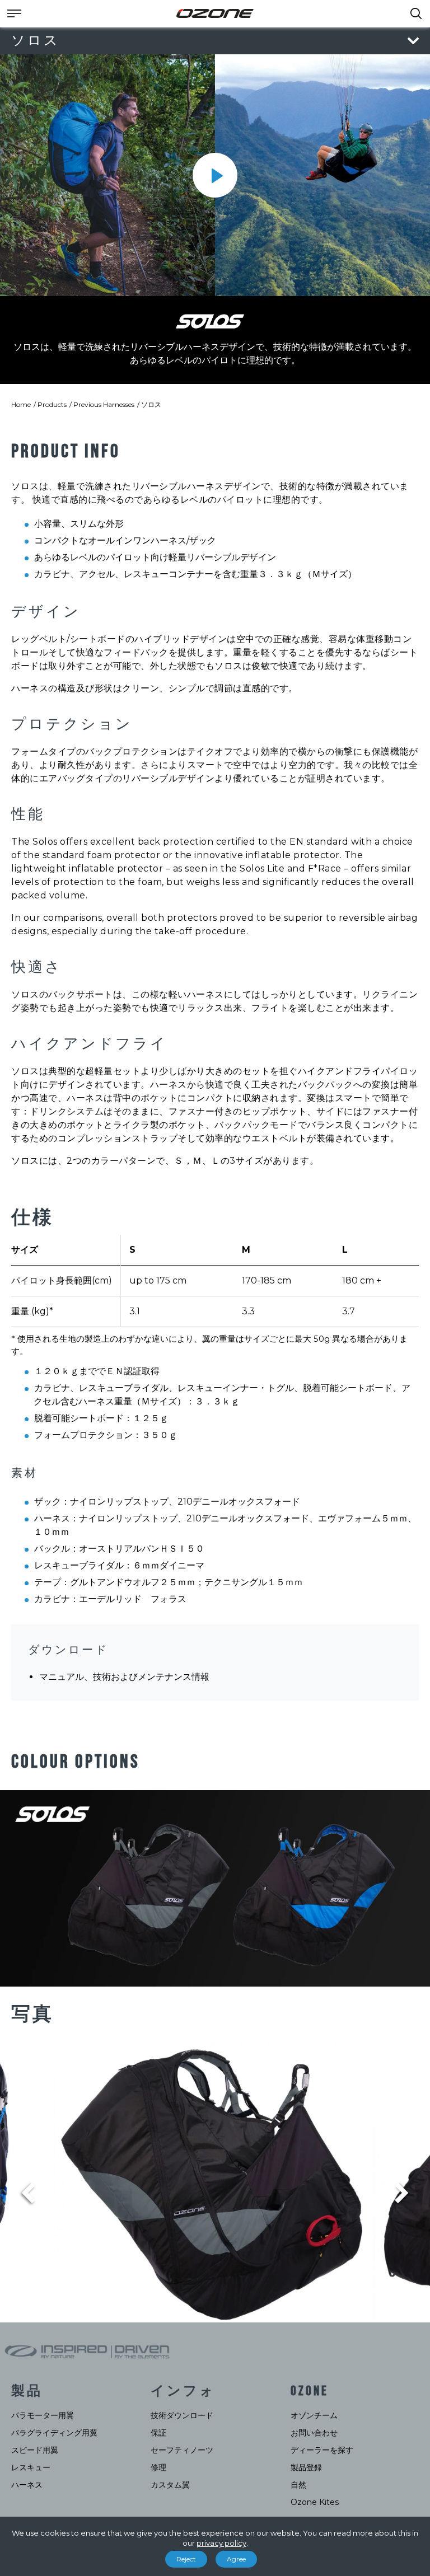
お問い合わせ (314, 2433)
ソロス (151, 404)
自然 (298, 2485)
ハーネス (27, 2485)
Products (52, 404)
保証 (158, 2433)
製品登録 (306, 2467)
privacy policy (221, 2543)
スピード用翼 (35, 2450)
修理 (158, 2467)
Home (21, 404)
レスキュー (31, 2467)
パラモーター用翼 (43, 2415)
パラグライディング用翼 (54, 2433)
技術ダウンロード (182, 2415)
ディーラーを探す (322, 2450)
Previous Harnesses (104, 404)
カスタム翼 (170, 2485)
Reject (186, 2559)
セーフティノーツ (182, 2450)
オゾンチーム (314, 2415)
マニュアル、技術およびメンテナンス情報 (124, 1677)
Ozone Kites (315, 2502)
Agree (236, 2559)
